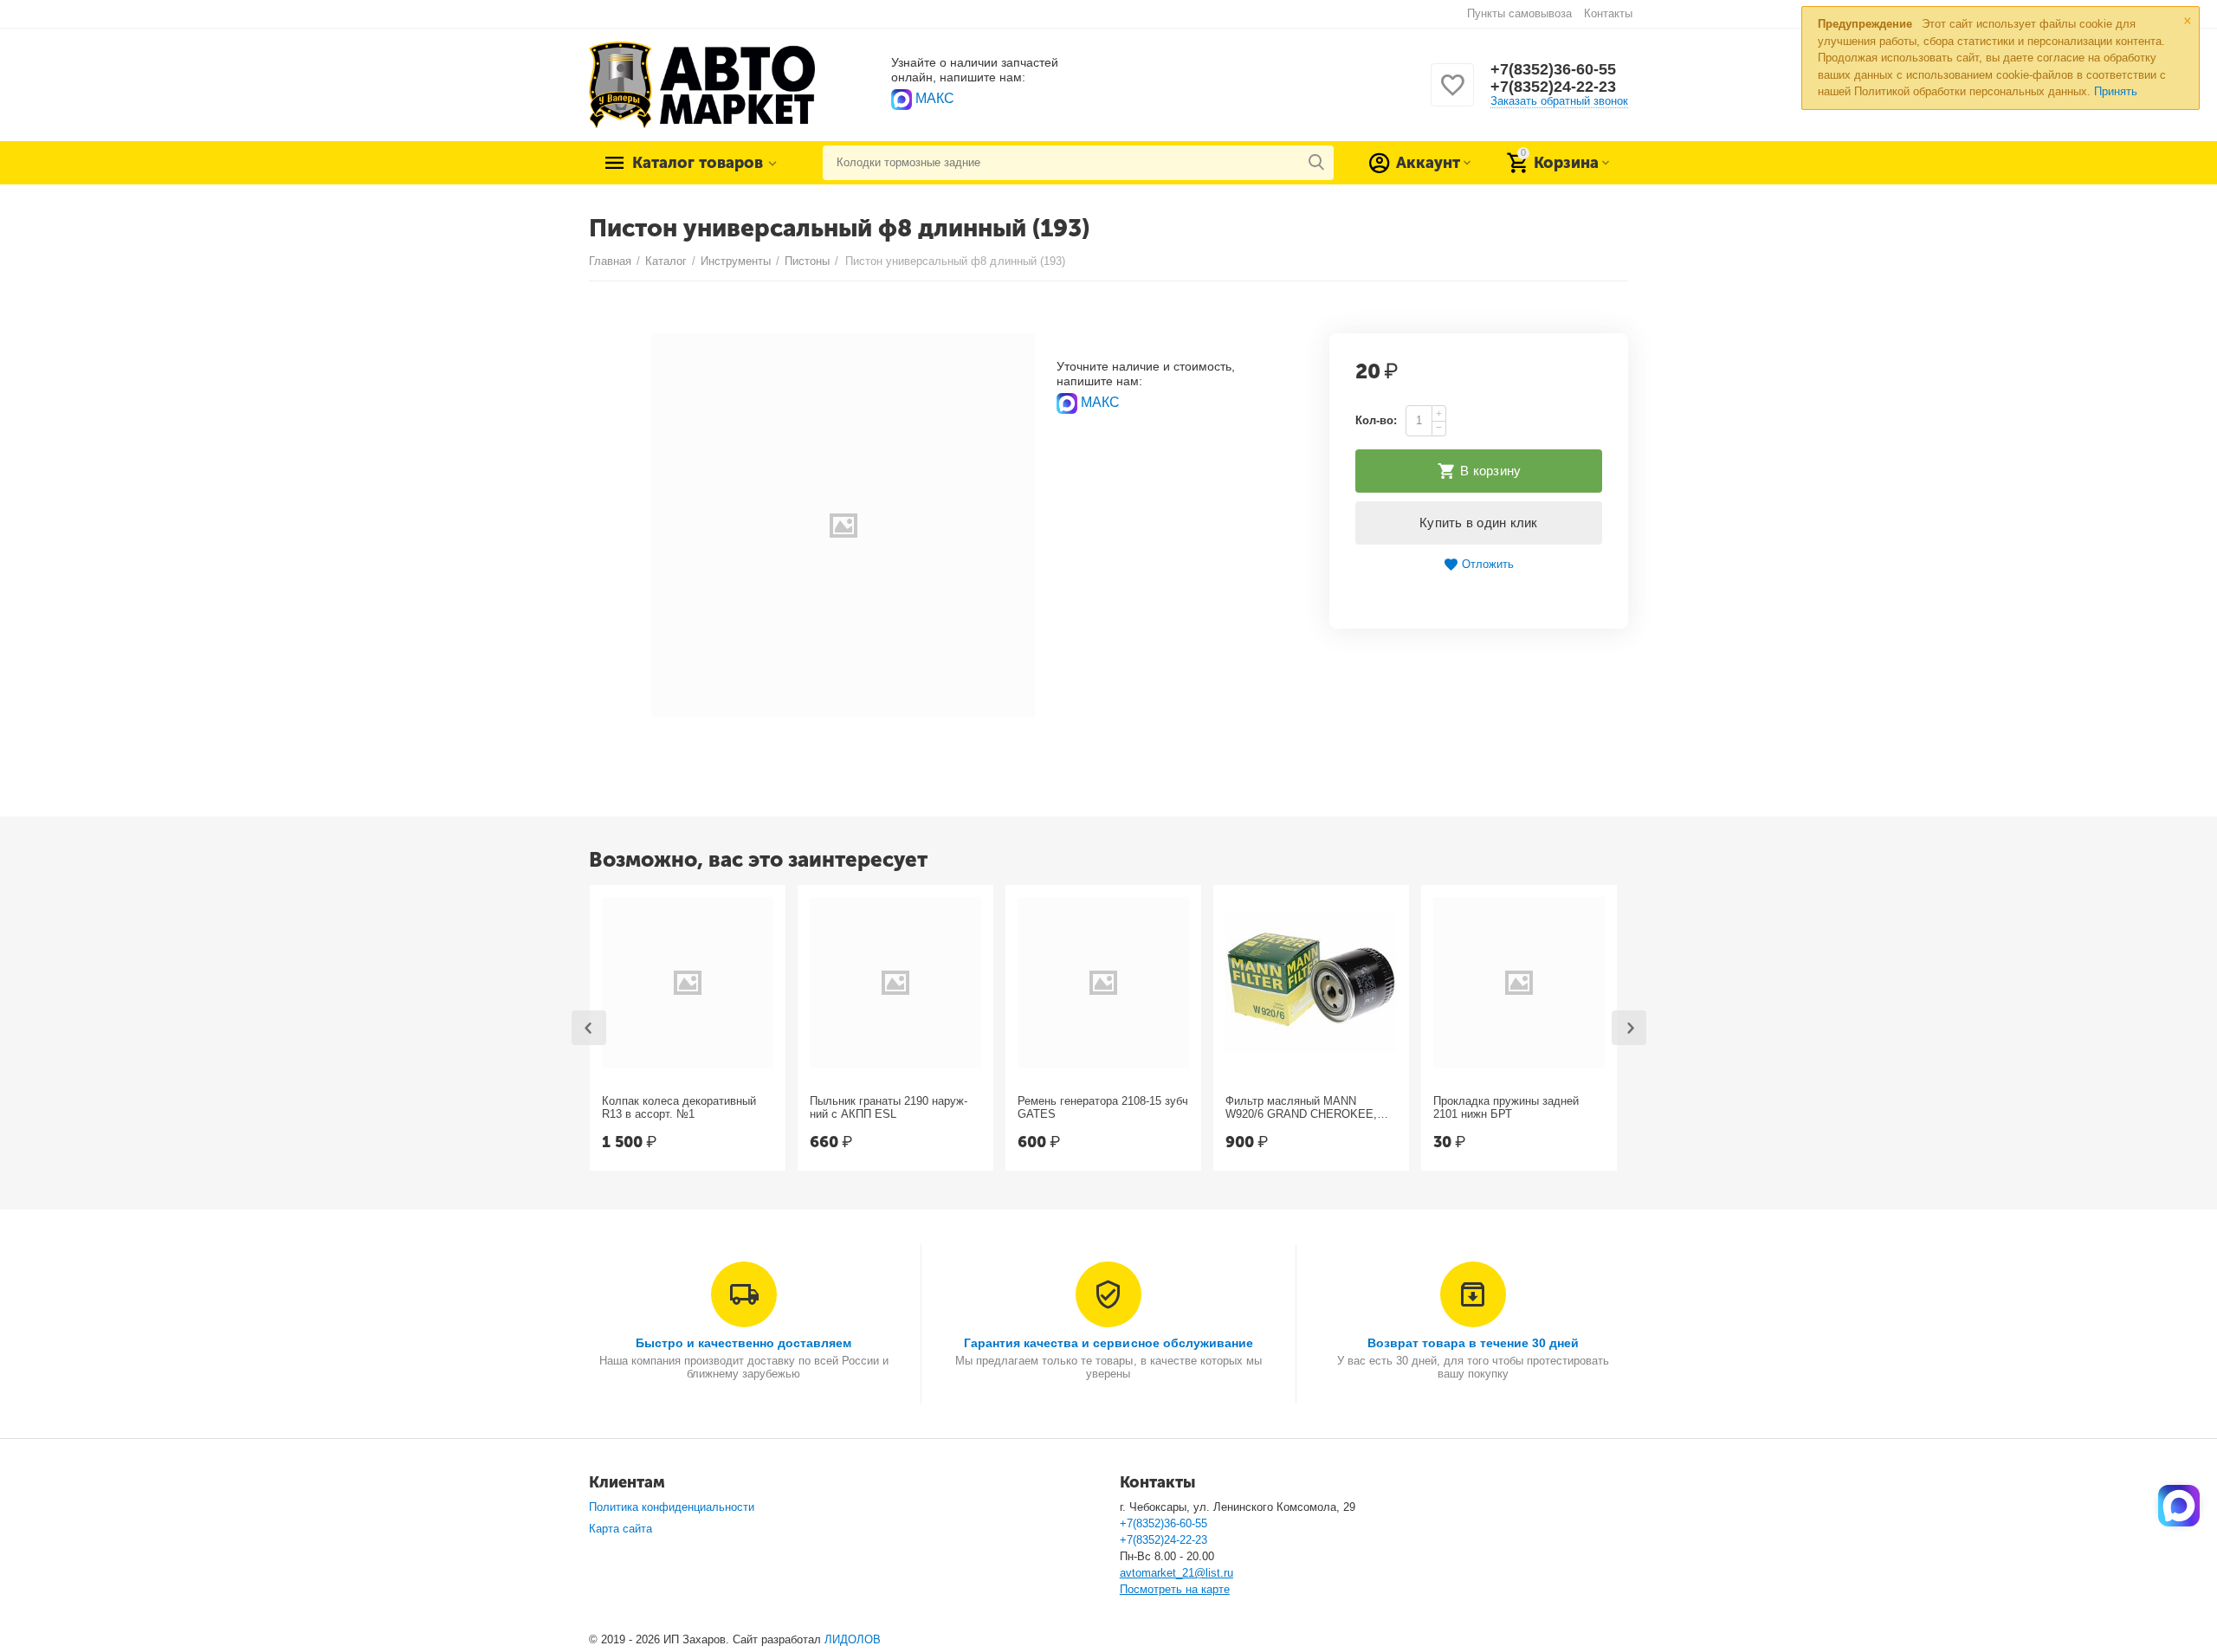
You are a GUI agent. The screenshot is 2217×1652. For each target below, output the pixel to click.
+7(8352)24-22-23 (1553, 87)
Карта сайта (621, 1529)
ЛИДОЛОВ (853, 1639)
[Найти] (1316, 163)
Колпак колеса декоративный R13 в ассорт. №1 (679, 1108)
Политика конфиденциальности (672, 1507)
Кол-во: (1376, 420)
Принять (2116, 91)
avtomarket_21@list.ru (1176, 1573)
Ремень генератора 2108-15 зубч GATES (1103, 1108)
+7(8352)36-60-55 (1553, 69)
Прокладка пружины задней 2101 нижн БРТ (1506, 1108)
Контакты (1608, 13)
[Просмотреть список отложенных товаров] (1452, 95)
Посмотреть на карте (1175, 1589)
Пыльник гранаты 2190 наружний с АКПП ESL (889, 1108)
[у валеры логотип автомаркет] (702, 84)
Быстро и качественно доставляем (743, 1343)
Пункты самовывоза (1519, 13)
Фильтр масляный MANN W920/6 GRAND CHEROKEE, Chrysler (1301, 1108)
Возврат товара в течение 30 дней (1473, 1343)
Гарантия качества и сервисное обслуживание (1108, 1343)
